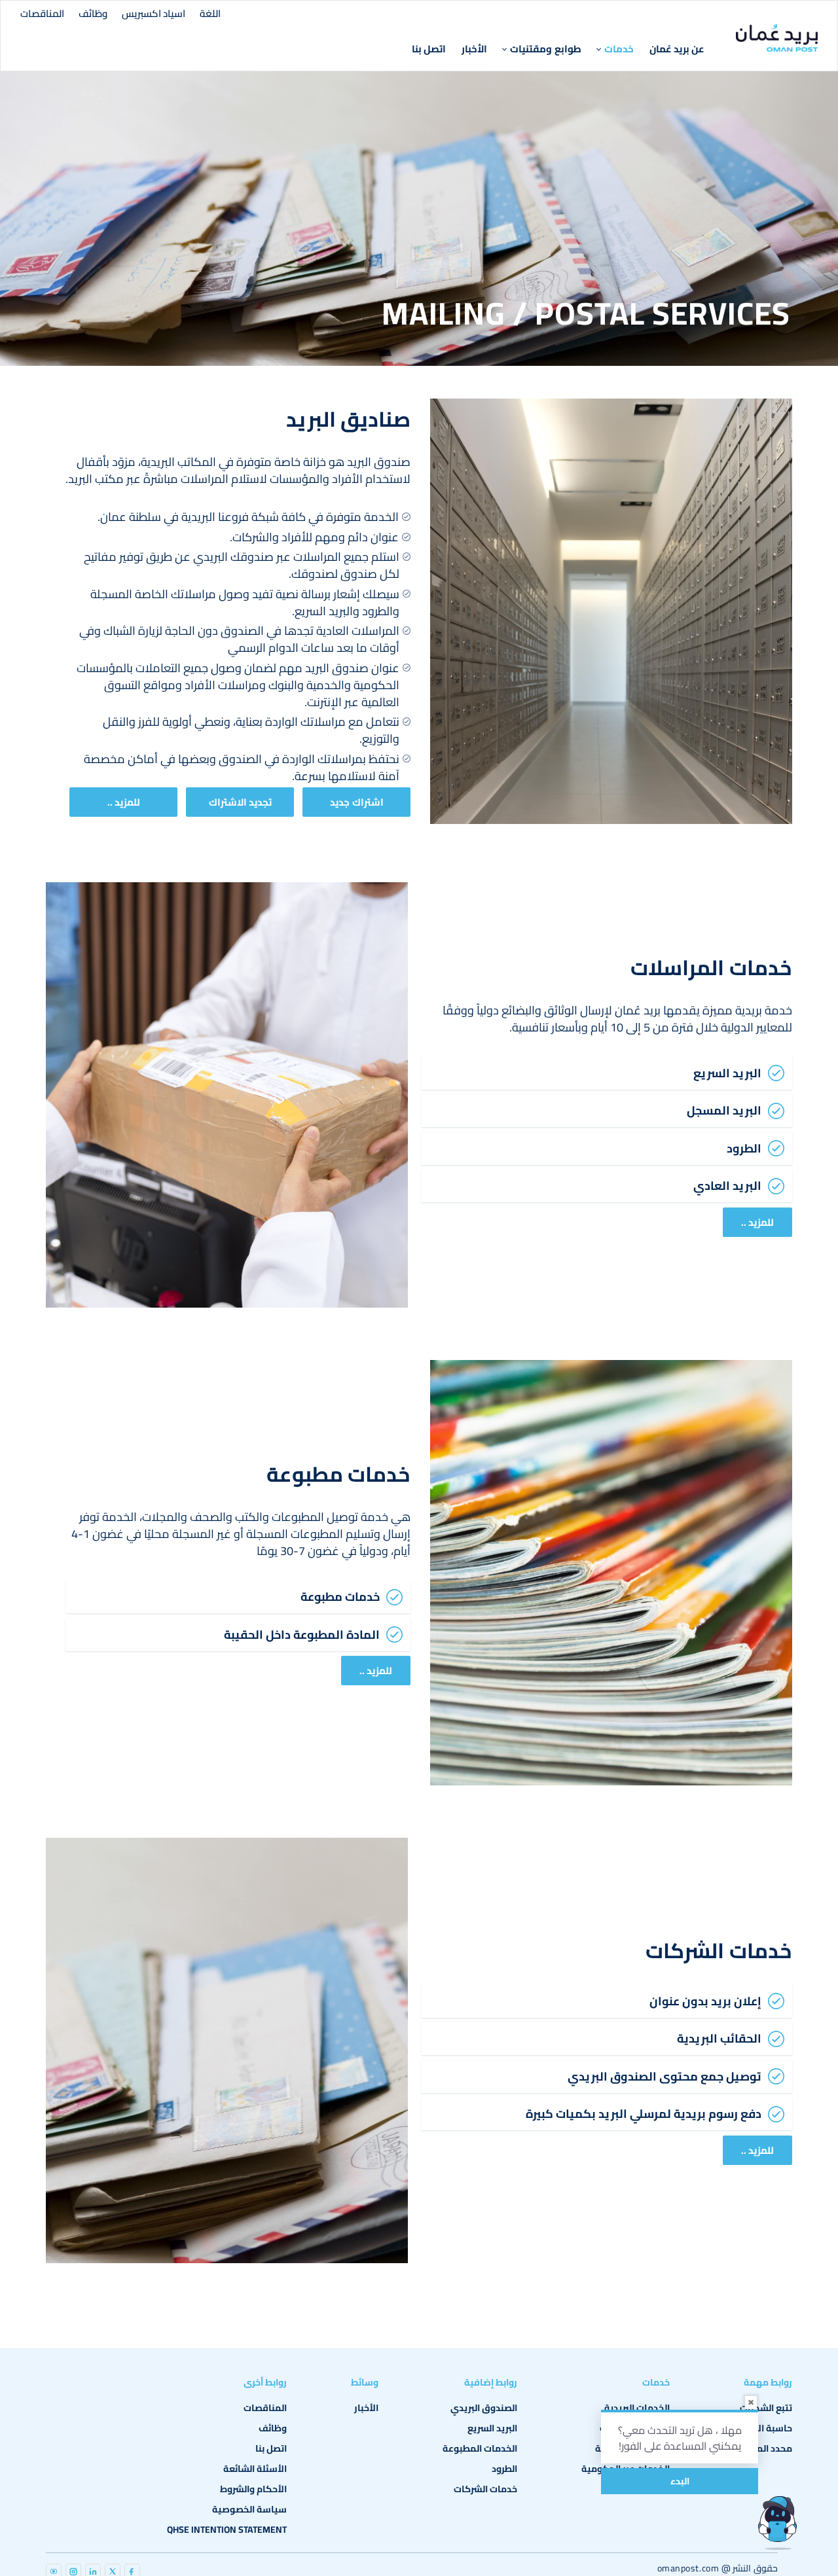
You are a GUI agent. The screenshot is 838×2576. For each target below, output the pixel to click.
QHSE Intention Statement (227, 2530)
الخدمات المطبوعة (480, 2448)
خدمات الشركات (719, 1950)
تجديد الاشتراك (240, 802)
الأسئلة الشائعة (255, 2469)
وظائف (93, 13)
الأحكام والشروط (253, 2489)
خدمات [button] (619, 49)
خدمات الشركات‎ (485, 2489)
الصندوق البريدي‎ (484, 2408)
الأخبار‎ (474, 49)
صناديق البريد (349, 419)
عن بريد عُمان (677, 49)
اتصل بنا (429, 49)
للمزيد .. (124, 802)
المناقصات (42, 13)
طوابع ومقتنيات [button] (545, 49)
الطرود (504, 2469)
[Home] (777, 38)
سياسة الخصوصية (249, 2509)
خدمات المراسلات (711, 967)
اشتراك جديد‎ (356, 802)
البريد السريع (492, 2428)
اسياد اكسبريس (154, 13)
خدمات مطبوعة (339, 1474)
